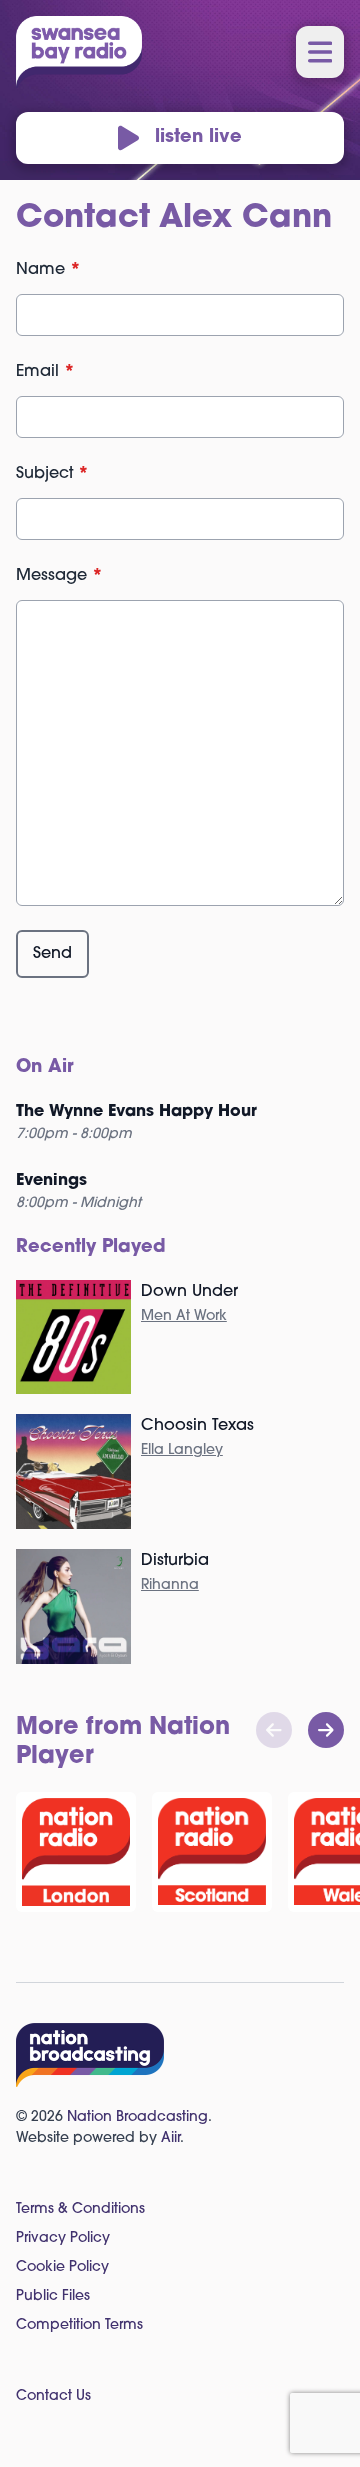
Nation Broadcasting (137, 2117)
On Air (45, 1068)
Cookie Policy (62, 2267)
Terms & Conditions (80, 2209)
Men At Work (184, 1316)
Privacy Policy (63, 2238)
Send (52, 954)
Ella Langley (182, 1450)
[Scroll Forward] (326, 1730)
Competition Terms (79, 2325)
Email (45, 372)
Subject (52, 474)
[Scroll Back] (274, 1730)
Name (48, 270)
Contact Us (53, 2396)
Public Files (53, 2296)
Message (59, 576)
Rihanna (170, 1585)
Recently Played (91, 1248)
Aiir (170, 2138)
